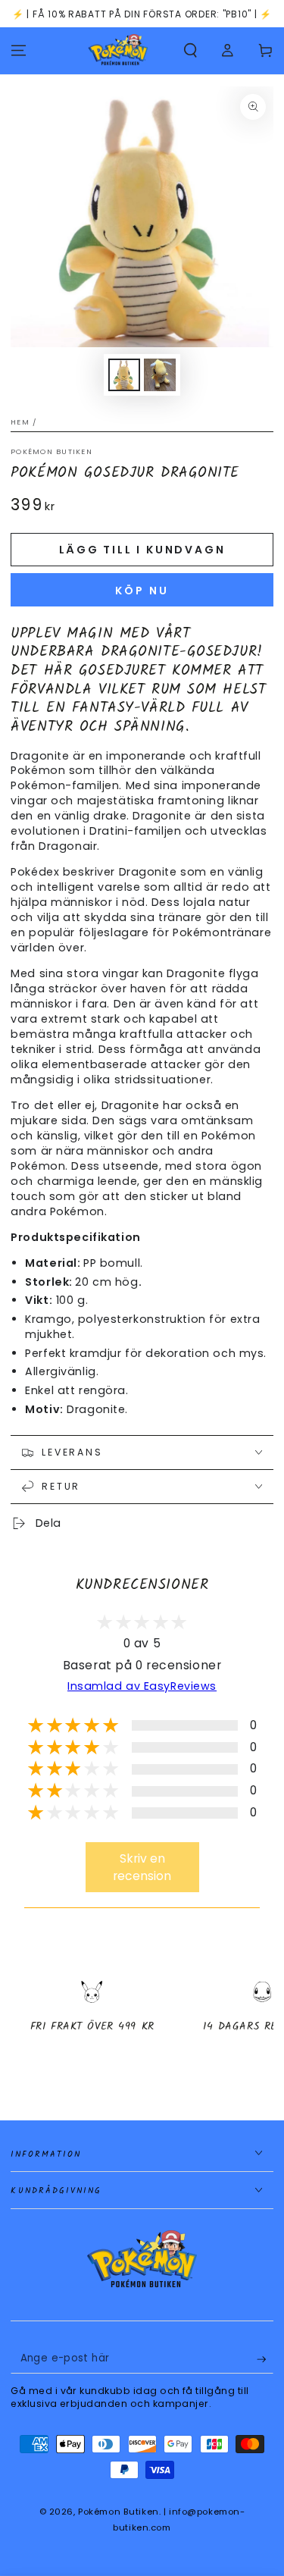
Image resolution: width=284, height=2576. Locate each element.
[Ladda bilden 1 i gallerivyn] (124, 375)
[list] (142, 2020)
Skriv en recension (142, 1867)
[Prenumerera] (265, 2359)
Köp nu (142, 591)
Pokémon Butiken (51, 451)
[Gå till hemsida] (118, 51)
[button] (190, 51)
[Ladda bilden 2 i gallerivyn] (160, 375)
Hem (20, 422)
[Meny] (19, 51)
